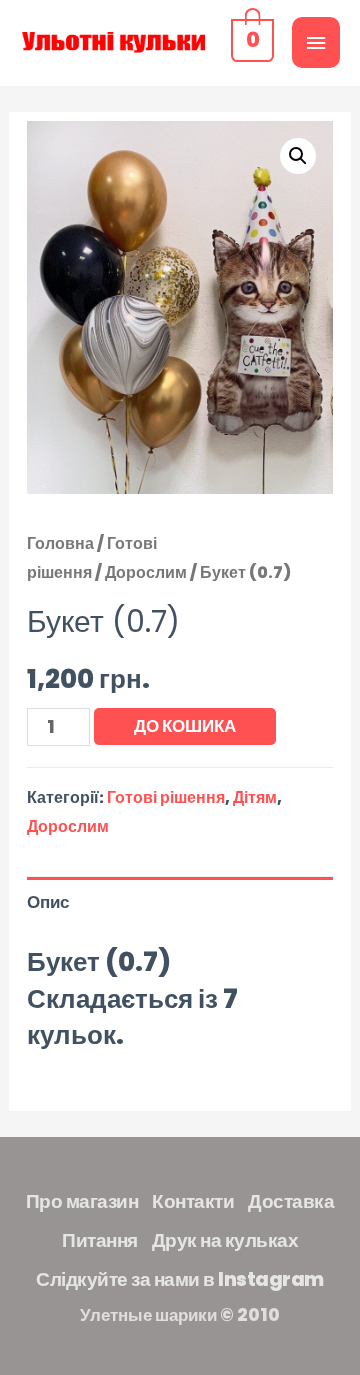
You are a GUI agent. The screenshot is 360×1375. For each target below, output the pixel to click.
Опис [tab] (48, 902)
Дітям (255, 797)
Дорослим (146, 572)
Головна (60, 543)
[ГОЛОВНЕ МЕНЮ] (316, 42)
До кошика (185, 726)
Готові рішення (166, 797)
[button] (298, 156)
